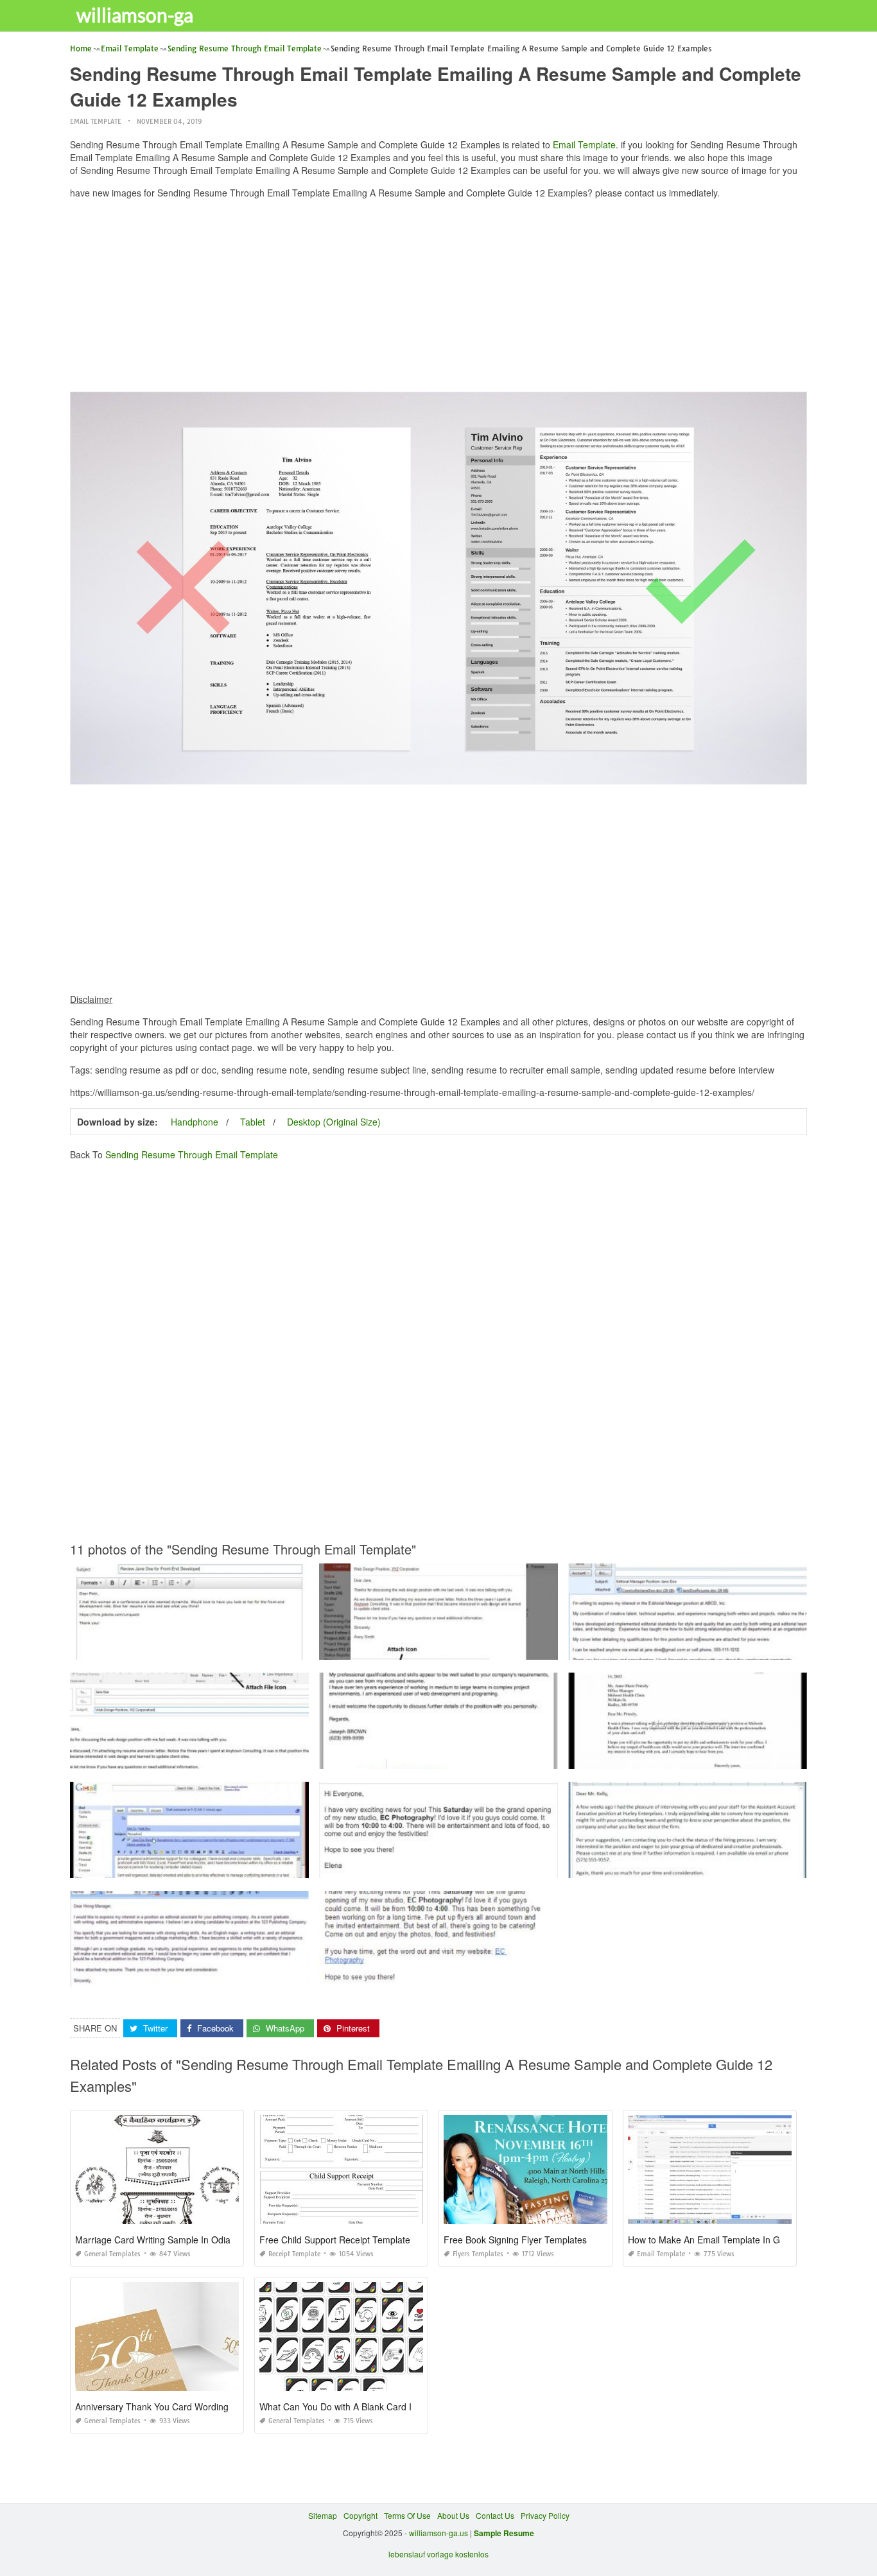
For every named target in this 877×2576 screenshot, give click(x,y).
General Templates (112, 2254)
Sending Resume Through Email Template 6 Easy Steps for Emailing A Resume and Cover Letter (242, 1975)
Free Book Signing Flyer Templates (515, 2240)
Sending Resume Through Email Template (192, 1154)
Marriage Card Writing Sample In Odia (153, 2240)
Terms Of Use (407, 2515)
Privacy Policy (545, 2515)
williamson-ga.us (438, 2533)
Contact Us (495, 2515)
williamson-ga (135, 15)
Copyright (360, 2515)
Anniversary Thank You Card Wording (152, 2406)
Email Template (96, 122)
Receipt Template (294, 2254)
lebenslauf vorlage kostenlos (438, 2554)
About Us (453, 2515)
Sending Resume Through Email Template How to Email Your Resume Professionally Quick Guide (493, 1648)
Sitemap (323, 2515)
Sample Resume (504, 2533)
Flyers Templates (478, 2254)
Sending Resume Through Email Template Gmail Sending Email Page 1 (448, 1866)
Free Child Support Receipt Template (335, 2240)
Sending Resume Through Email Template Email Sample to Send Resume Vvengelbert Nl (230, 1648)
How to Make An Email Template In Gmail (712, 2240)
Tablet (253, 1122)
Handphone (195, 1122)
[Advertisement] (439, 299)
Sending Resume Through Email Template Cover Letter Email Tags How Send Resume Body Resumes (502, 1757)
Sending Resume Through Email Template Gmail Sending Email (438, 1975)
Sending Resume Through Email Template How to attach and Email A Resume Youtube (225, 1866)
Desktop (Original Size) (334, 1122)
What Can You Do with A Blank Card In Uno (348, 2406)
